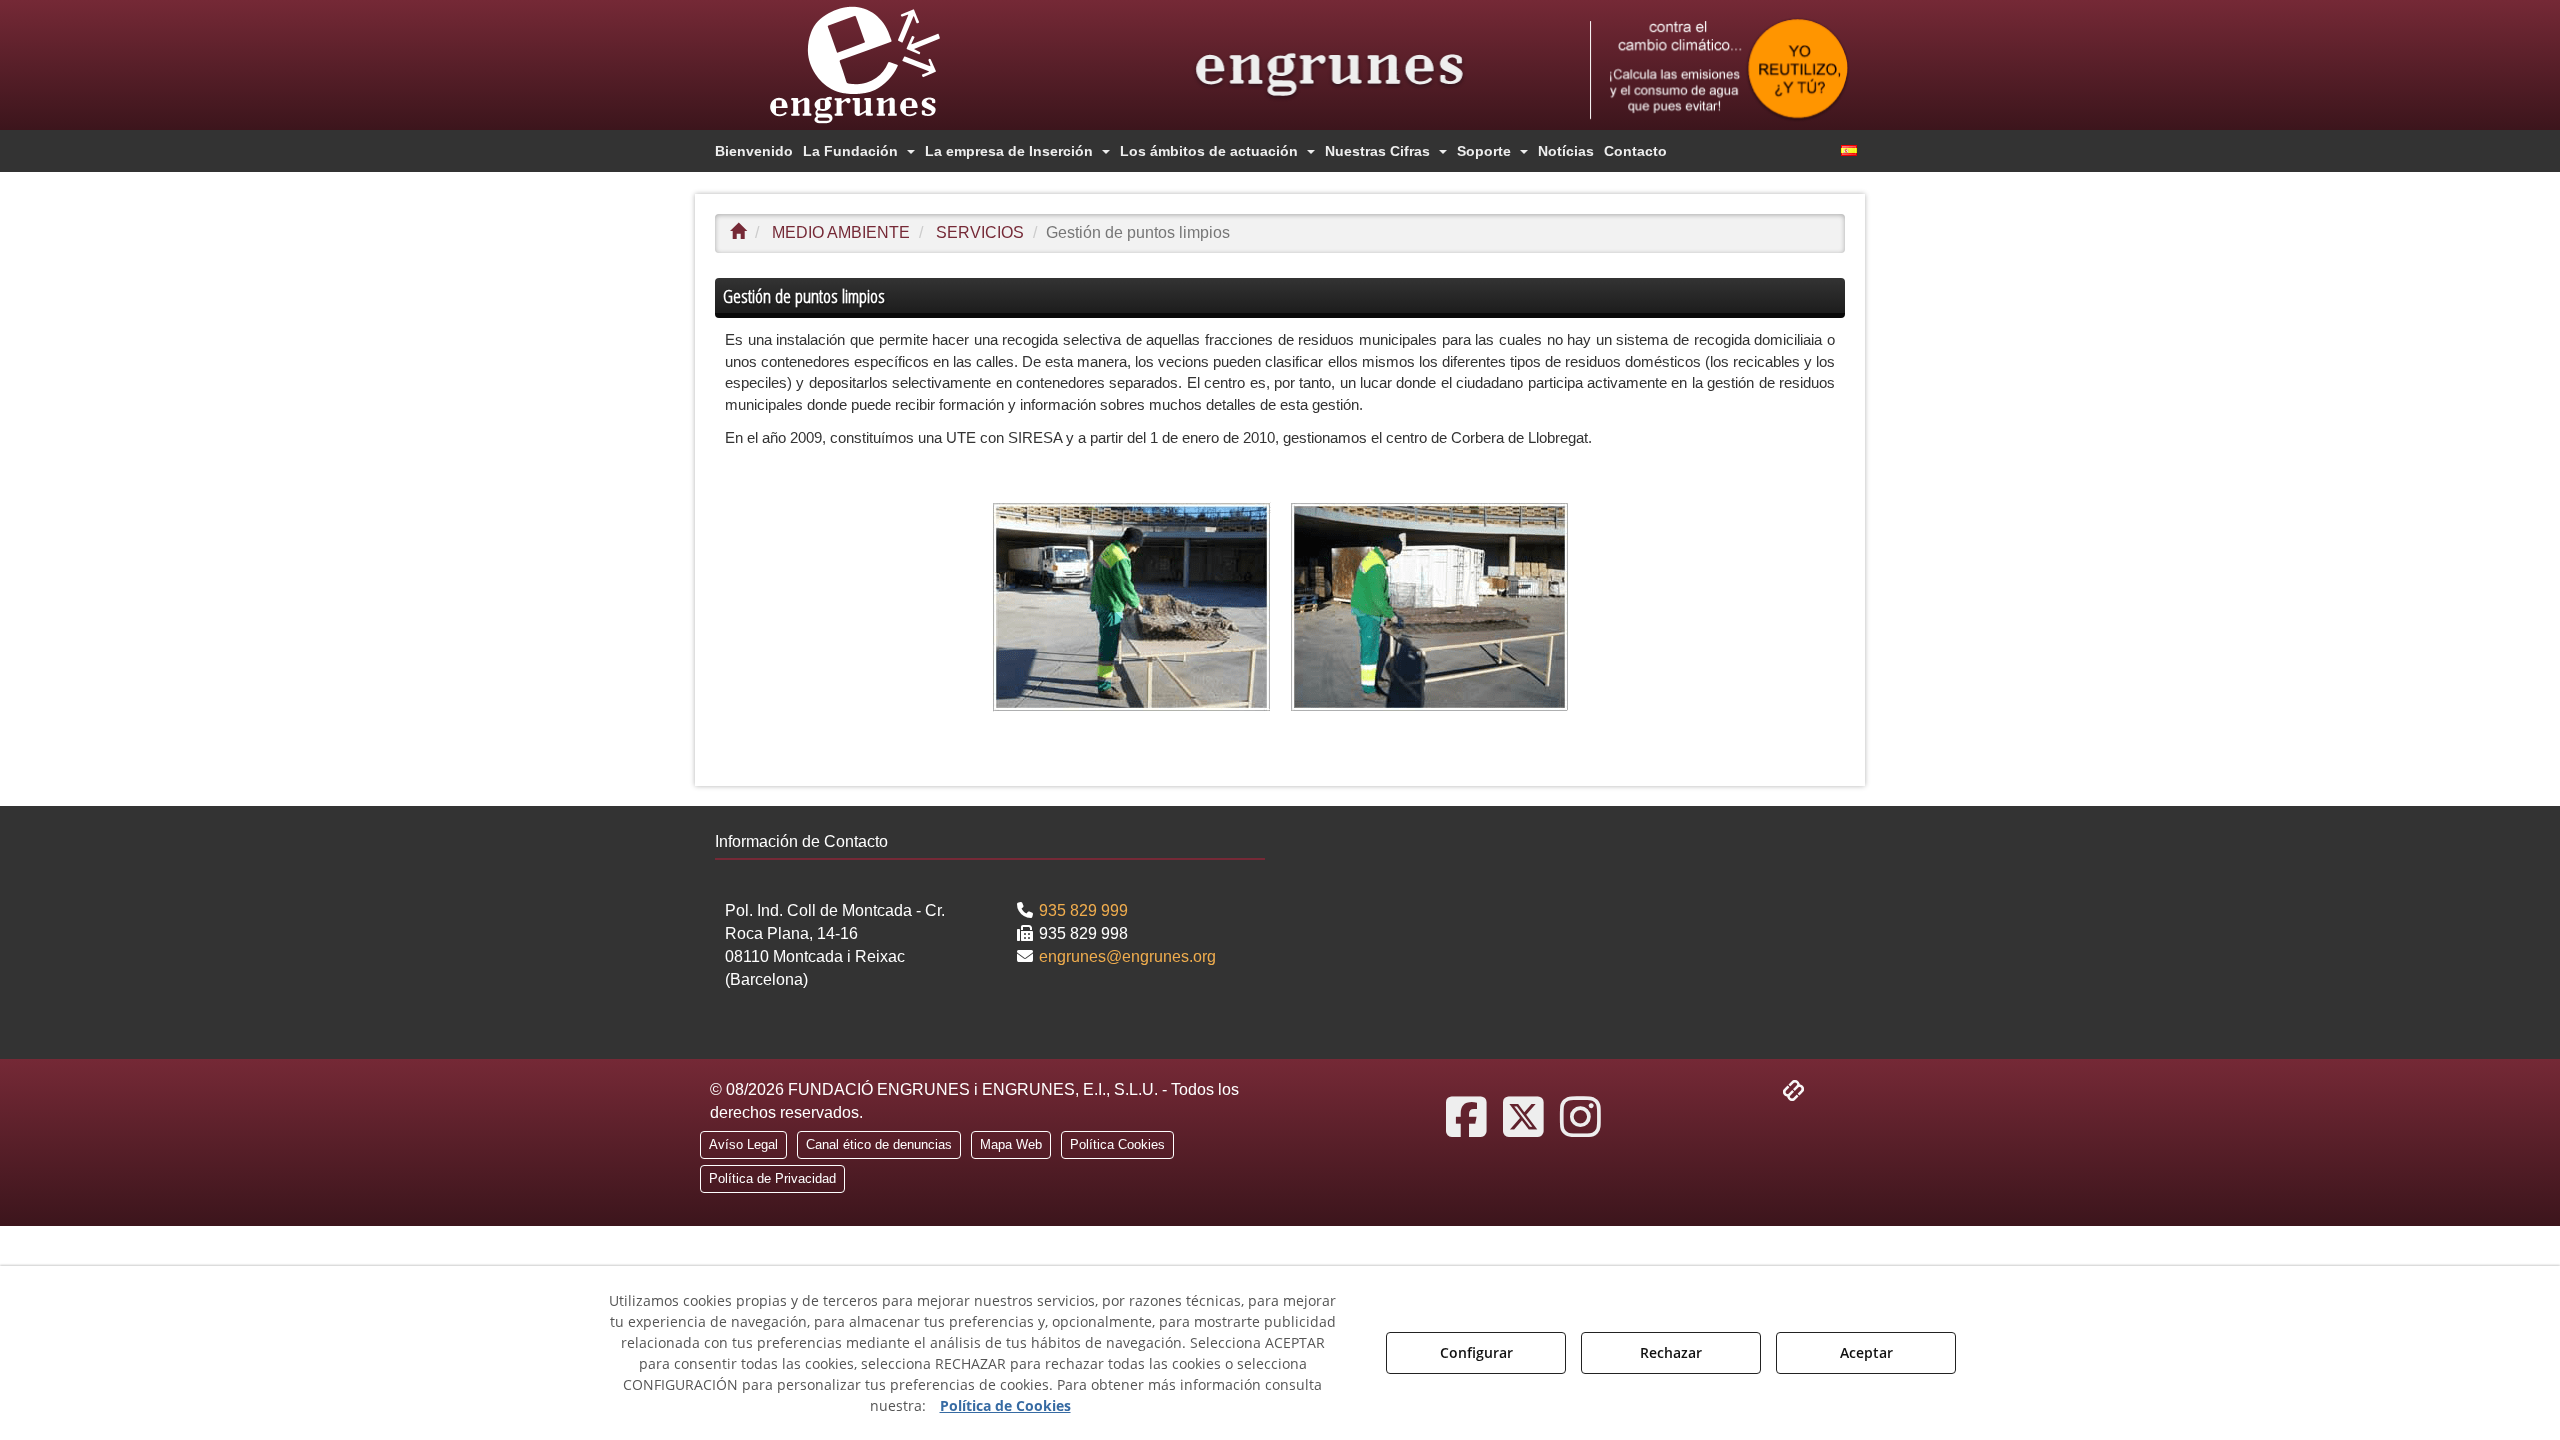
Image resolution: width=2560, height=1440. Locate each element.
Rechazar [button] (1671, 1352)
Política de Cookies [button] (1005, 1405)
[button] (890, 65)
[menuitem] (754, 151)
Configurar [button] (1476, 1352)
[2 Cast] (1719, 69)
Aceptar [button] (1866, 1352)
